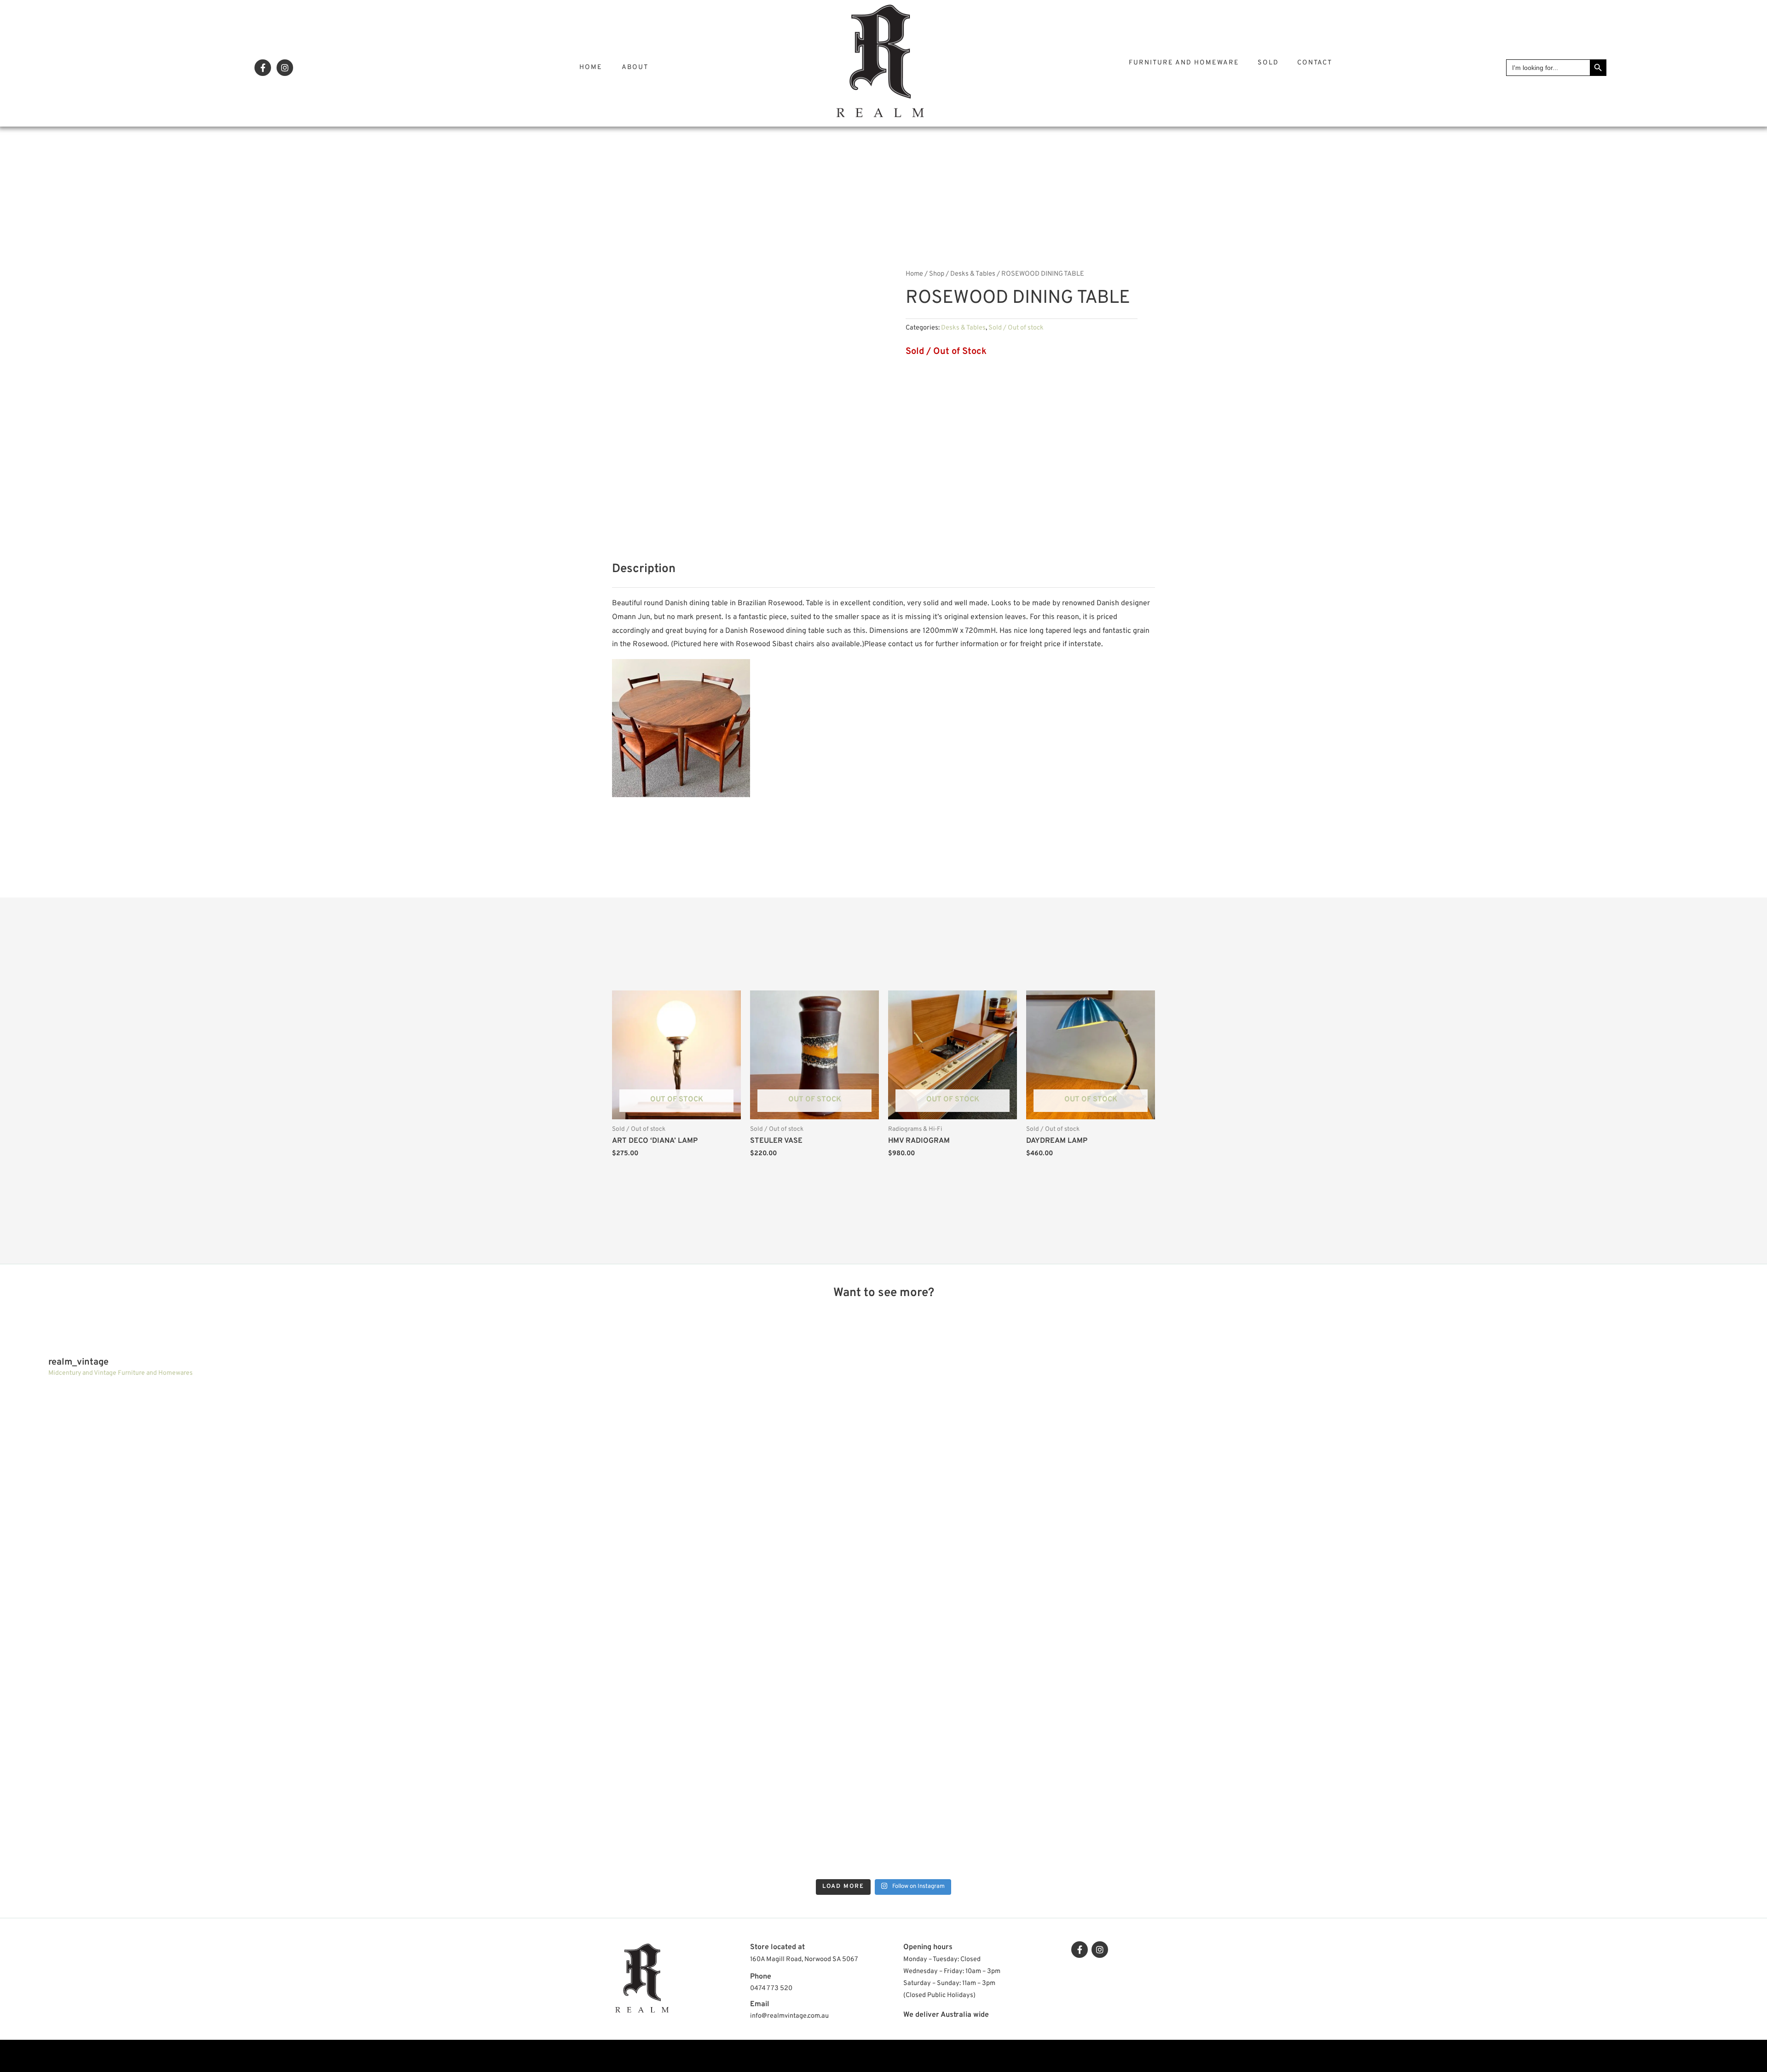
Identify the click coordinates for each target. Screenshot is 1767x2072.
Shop (937, 274)
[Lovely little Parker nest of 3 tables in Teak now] (1103, 1508)
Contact (1315, 63)
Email (760, 2004)
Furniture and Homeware (1184, 63)
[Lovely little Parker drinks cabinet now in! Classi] (664, 1754)
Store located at (777, 1947)
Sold (1268, 63)
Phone (761, 1977)
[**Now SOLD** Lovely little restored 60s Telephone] (1543, 1754)
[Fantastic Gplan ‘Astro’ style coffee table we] (664, 1508)
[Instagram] (285, 68)
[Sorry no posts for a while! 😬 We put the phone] (1103, 1754)
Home (591, 67)
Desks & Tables (973, 274)
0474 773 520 (771, 1988)
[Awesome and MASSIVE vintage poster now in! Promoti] (224, 1754)
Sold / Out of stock (1016, 328)
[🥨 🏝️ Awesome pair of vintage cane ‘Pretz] (224, 1508)
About (635, 67)
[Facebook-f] (263, 68)
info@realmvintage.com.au (789, 2016)
